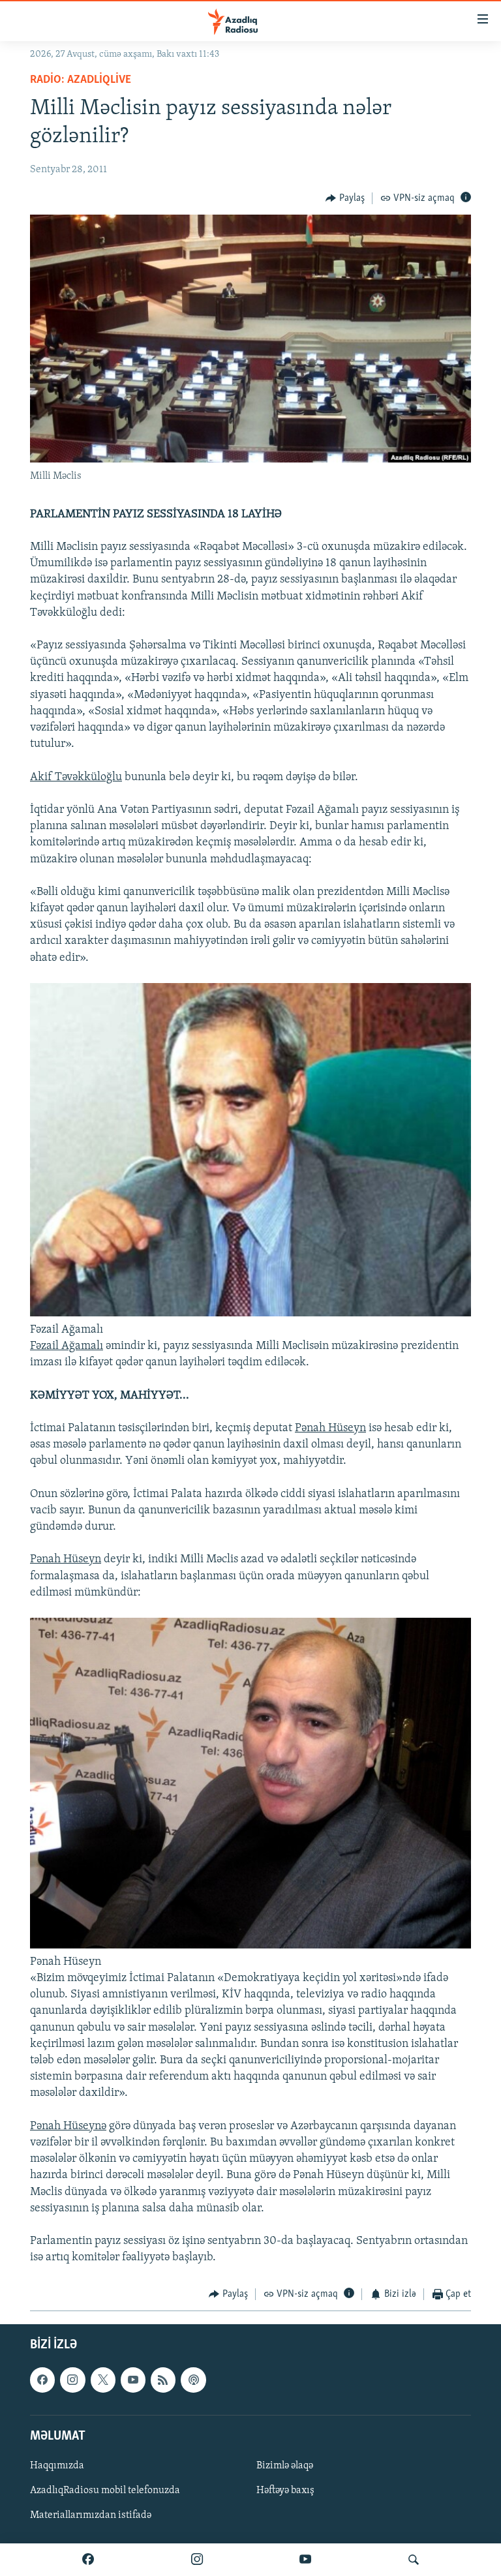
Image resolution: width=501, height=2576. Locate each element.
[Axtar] (414, 2560)
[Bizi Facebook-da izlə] (88, 2560)
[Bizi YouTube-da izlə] (305, 2560)
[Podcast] (193, 2380)
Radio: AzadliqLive (81, 80)
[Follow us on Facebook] (42, 2380)
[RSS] (163, 2380)
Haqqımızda (57, 2466)
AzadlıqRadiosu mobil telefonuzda (105, 2491)
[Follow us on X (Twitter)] (103, 2380)
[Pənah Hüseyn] (250, 1946)
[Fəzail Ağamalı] (250, 1314)
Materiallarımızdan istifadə (91, 2515)
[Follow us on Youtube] (133, 2380)
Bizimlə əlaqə (285, 2466)
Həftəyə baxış (285, 2491)
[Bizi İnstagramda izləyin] (197, 2560)
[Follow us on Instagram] (72, 2380)
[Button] (345, 198)
